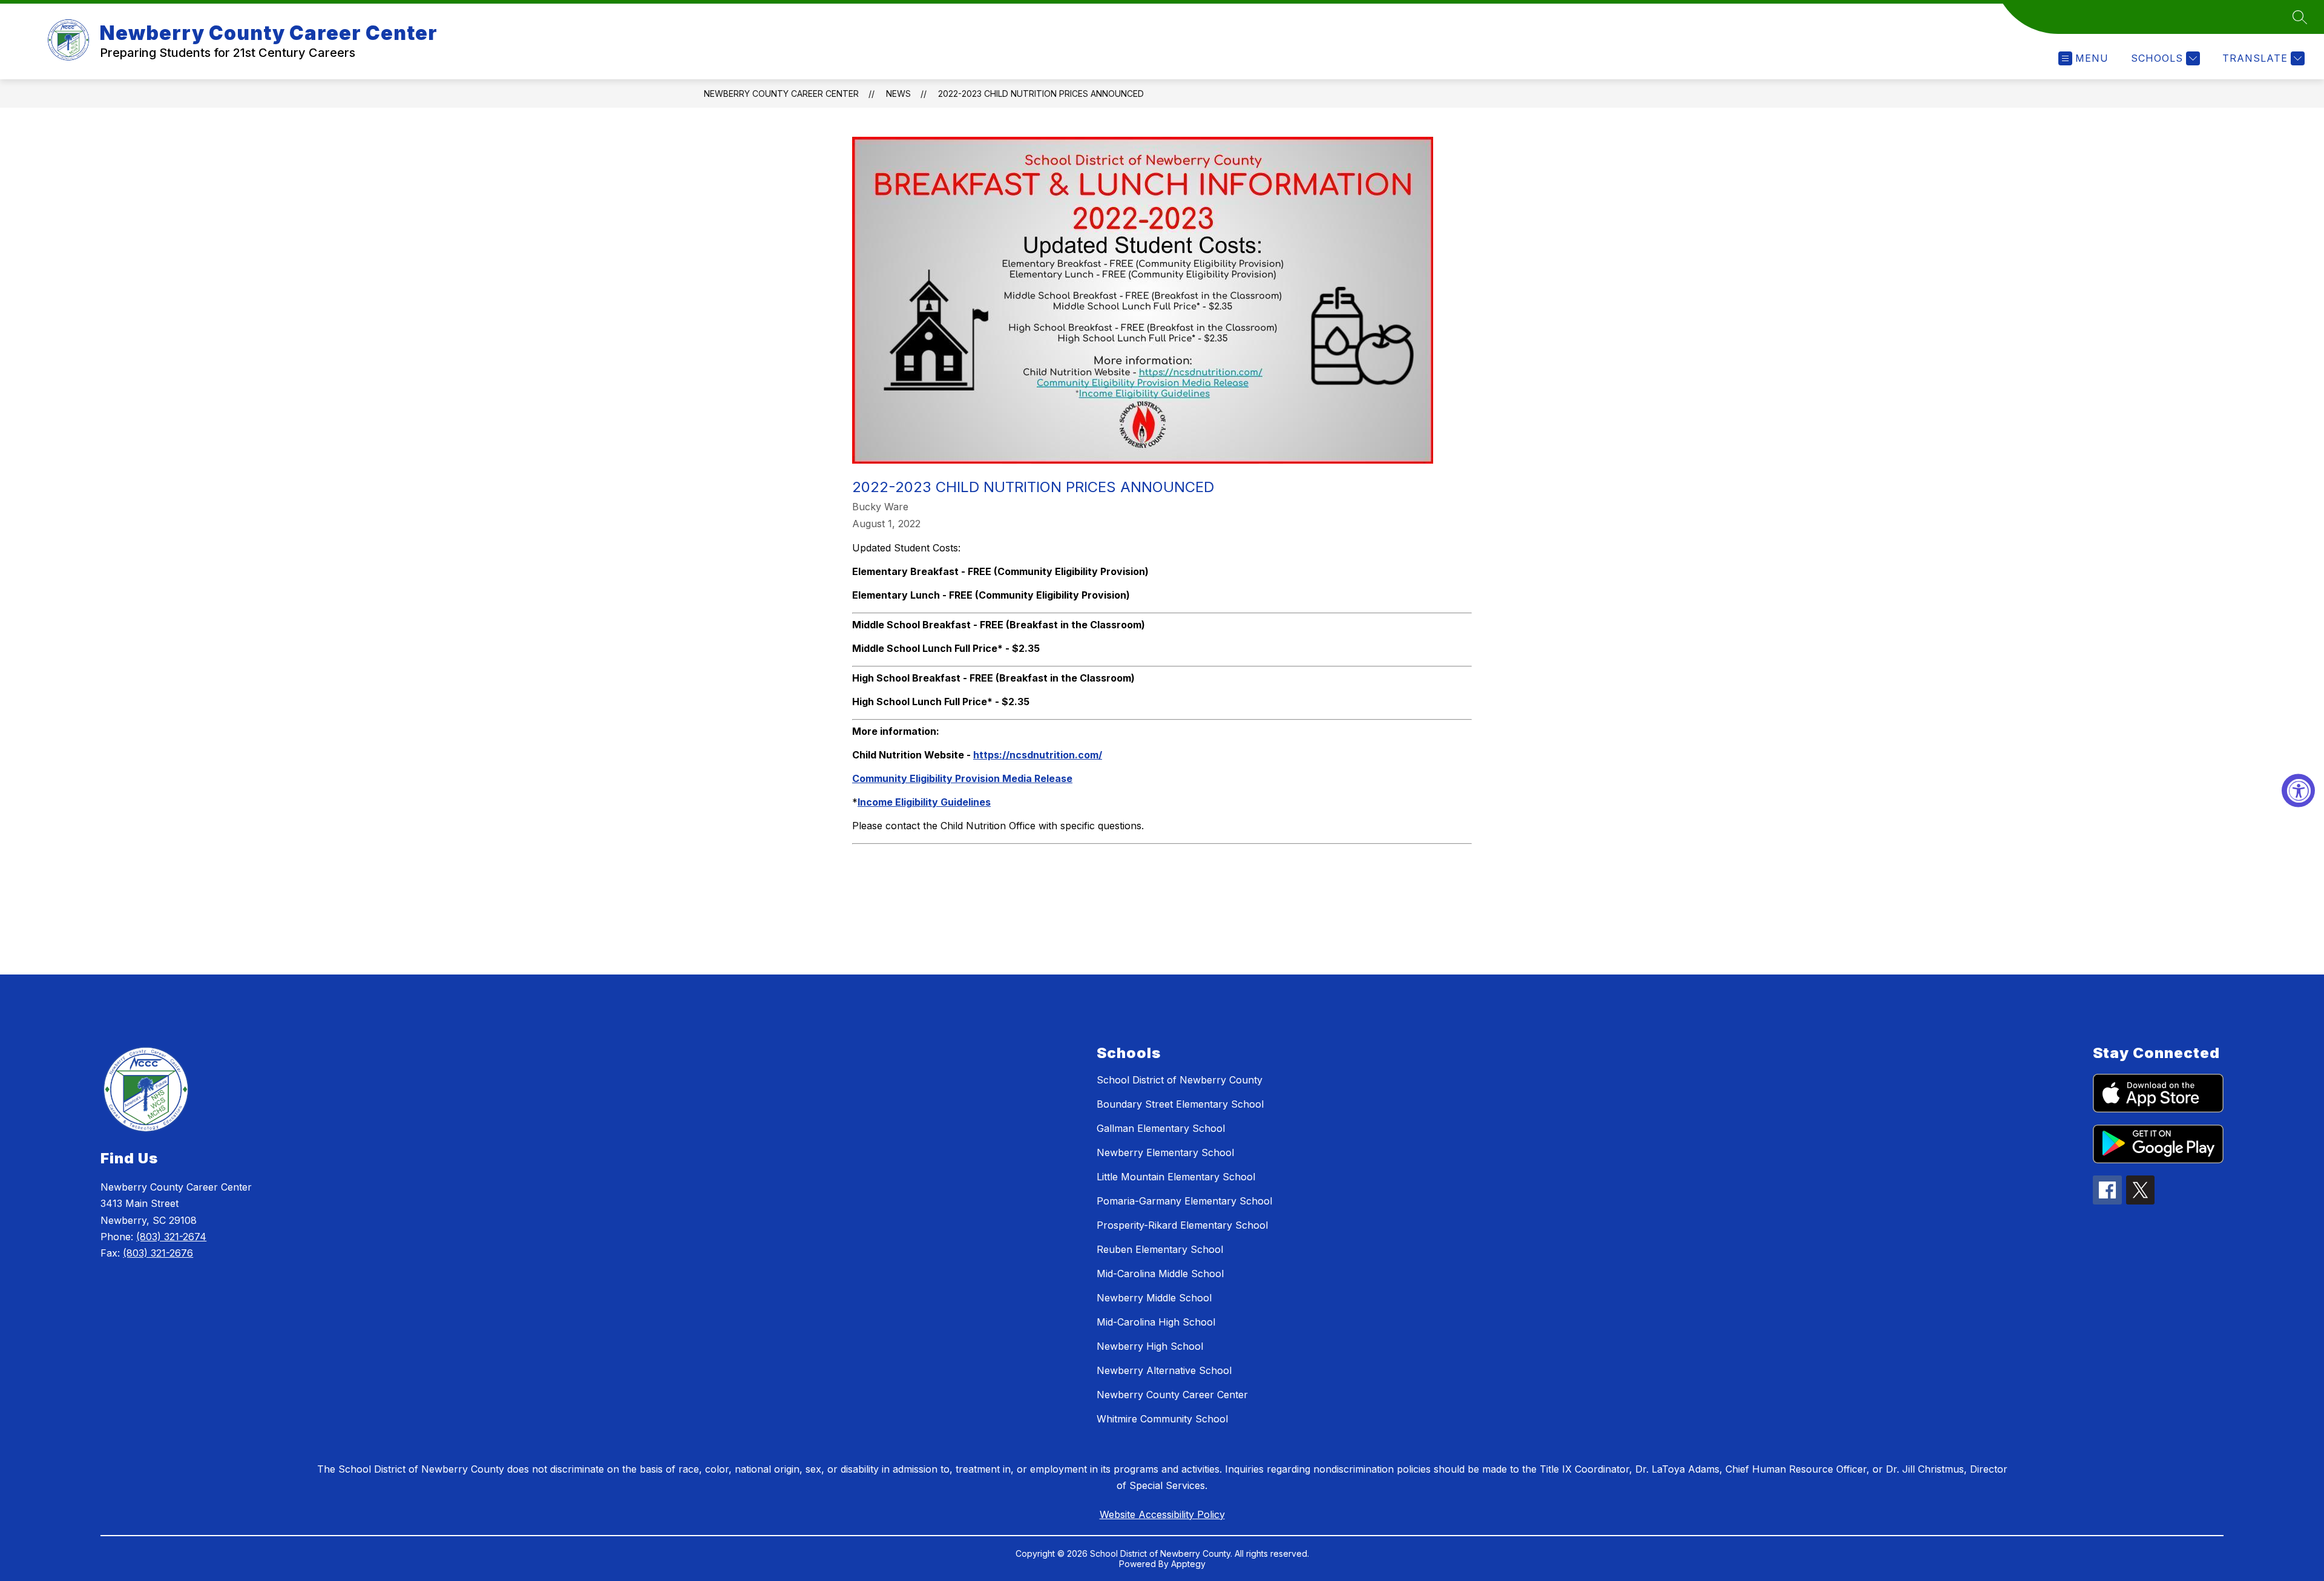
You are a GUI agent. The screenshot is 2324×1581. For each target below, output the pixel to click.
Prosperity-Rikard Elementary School (1182, 1225)
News (898, 94)
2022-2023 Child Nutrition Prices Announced (1041, 94)
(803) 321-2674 (171, 1237)
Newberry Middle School (1154, 1298)
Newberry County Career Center (781, 94)
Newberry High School (1150, 1346)
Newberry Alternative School (1164, 1370)
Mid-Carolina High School (1156, 1322)
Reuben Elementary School (1160, 1249)
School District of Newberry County (1180, 1080)
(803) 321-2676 (158, 1253)
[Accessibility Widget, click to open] (2298, 791)
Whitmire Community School (1162, 1419)
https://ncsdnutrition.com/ (1038, 755)
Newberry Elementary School (1165, 1152)
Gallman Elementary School (1161, 1128)
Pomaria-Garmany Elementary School (1184, 1201)
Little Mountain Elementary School (1176, 1177)
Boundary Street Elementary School (1180, 1104)
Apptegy (1188, 1564)
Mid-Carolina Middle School (1160, 1274)
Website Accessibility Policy (1162, 1514)
